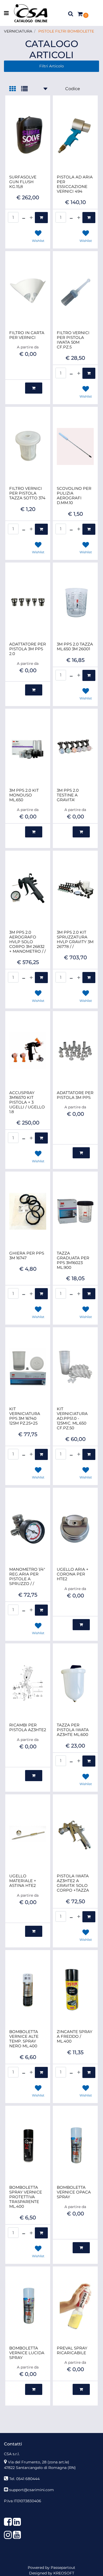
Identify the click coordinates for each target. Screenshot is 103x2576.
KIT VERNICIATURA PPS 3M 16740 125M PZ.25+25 (25, 1416)
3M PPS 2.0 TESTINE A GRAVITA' (68, 795)
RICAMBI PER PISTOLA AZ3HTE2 (28, 1727)
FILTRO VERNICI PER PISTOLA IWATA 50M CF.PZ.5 (73, 340)
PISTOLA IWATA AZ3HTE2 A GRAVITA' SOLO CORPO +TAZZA (73, 1883)
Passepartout (63, 2568)
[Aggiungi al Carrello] (41, 218)
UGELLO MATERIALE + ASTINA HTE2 (23, 1881)
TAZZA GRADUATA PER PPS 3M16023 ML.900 (73, 1260)
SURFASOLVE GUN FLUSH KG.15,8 (23, 182)
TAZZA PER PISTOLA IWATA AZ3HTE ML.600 (73, 1730)
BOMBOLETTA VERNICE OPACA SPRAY (74, 2192)
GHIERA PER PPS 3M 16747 (27, 1256)
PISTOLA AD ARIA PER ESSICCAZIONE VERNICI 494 (75, 184)
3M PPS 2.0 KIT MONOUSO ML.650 (24, 795)
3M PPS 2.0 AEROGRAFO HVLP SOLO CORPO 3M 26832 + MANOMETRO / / (27, 942)
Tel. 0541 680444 (24, 2479)
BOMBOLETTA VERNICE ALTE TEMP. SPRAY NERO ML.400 (24, 2039)
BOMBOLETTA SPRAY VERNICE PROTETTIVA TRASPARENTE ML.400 (26, 2197)
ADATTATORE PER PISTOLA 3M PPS (75, 1095)
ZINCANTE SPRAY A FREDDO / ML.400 (75, 2036)
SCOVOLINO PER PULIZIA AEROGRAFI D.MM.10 (74, 496)
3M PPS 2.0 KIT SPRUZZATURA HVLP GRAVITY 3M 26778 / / (75, 939)
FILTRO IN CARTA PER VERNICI (27, 335)
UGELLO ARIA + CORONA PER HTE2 (73, 1574)
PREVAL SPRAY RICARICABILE (72, 2351)
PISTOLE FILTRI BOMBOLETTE (66, 31)
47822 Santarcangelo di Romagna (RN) (40, 2468)
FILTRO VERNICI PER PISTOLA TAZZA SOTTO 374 (27, 493)
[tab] (15, 89)
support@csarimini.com (32, 2490)
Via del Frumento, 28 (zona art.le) (39, 2462)
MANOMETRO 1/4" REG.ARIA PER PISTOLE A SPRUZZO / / (27, 1577)
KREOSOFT (64, 2573)
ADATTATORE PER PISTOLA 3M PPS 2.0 (28, 649)
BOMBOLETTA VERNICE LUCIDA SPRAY (27, 2353)
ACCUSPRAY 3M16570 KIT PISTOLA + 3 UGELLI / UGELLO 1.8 (27, 1102)
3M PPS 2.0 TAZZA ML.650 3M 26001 (75, 647)
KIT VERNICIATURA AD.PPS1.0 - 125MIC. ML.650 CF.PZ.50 (72, 1418)
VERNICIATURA (18, 31)
